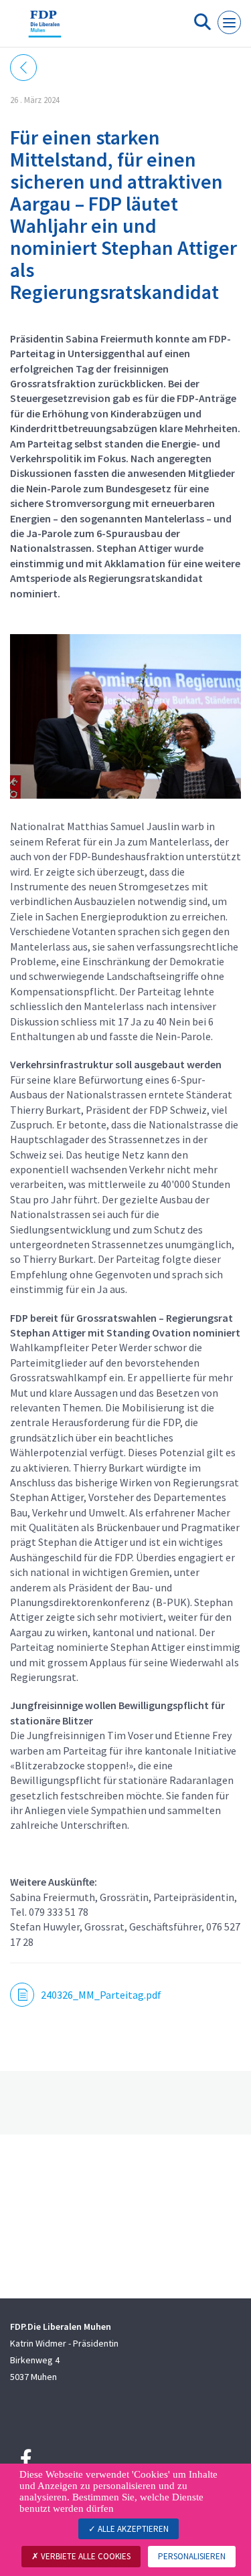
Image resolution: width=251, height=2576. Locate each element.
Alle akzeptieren (132, 2529)
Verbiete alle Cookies (85, 2556)
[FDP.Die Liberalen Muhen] (45, 29)
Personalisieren (192, 2556)
